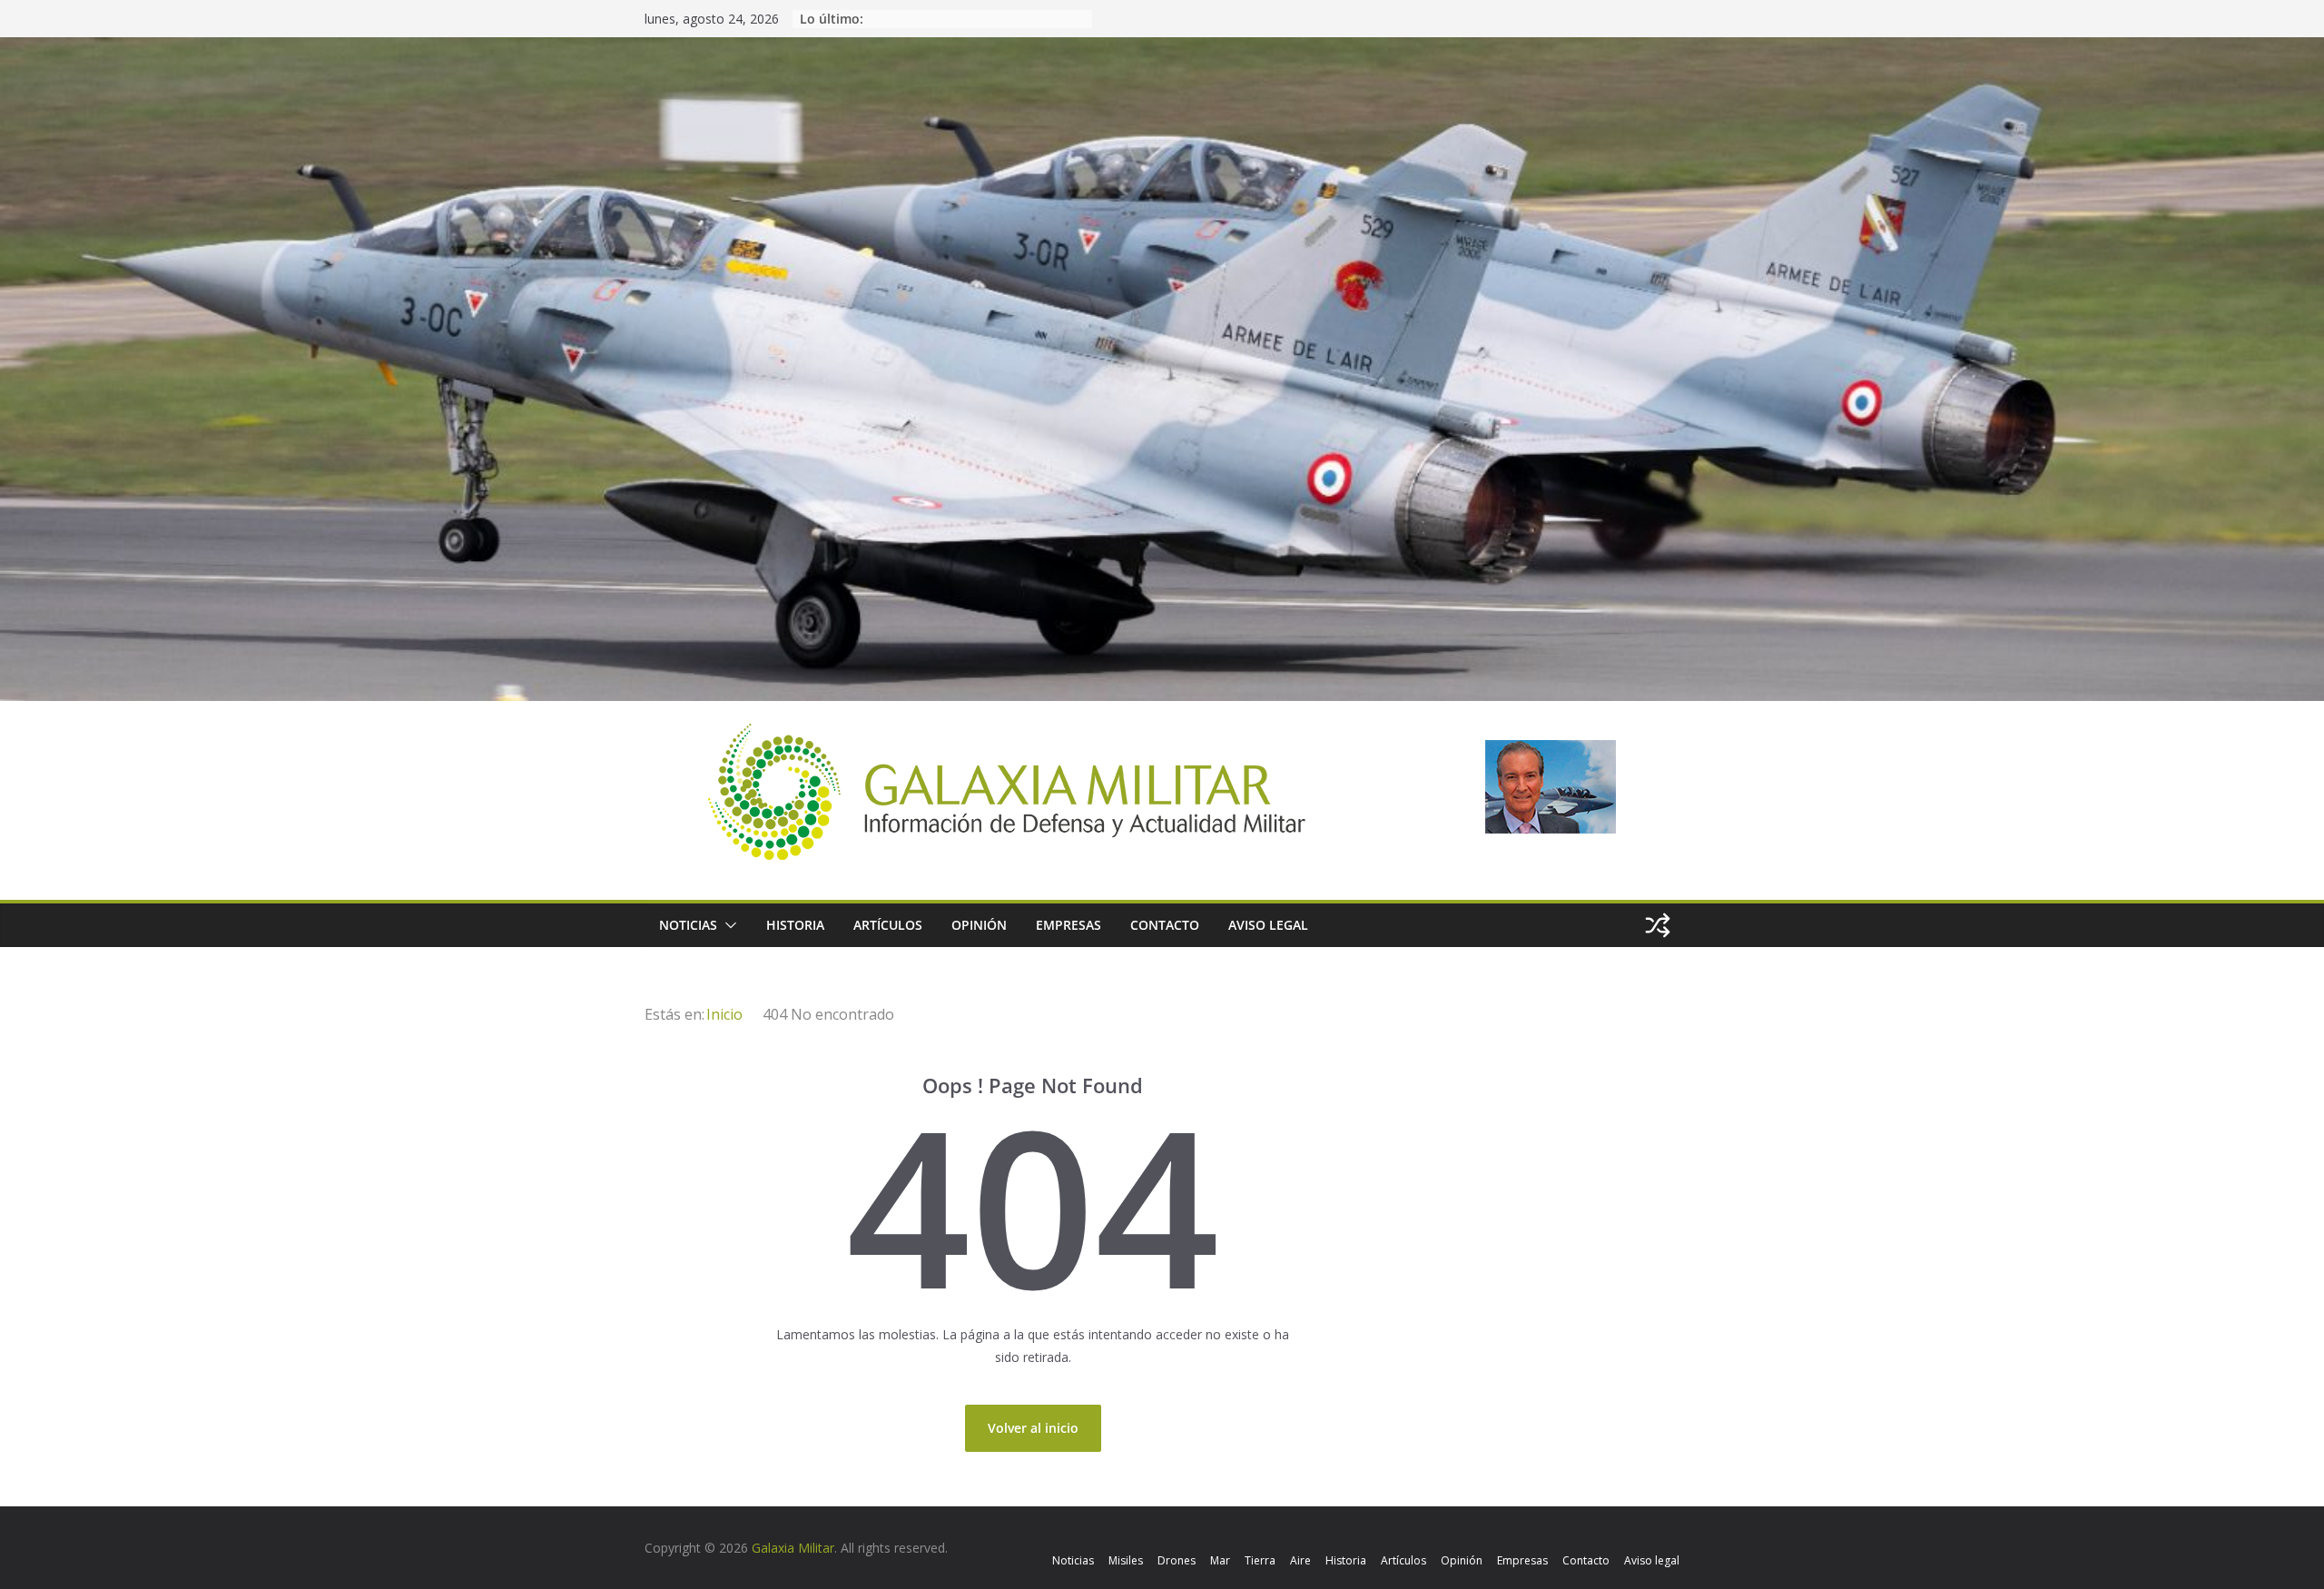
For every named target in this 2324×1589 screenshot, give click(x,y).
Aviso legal (1268, 925)
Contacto (1165, 925)
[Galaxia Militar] (1162, 49)
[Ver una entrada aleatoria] (1658, 925)
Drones (1177, 1560)
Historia (795, 925)
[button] (727, 925)
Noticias (688, 925)
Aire (1300, 1560)
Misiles (1126, 1560)
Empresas (1068, 925)
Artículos (888, 925)
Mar (1220, 1560)
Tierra (1260, 1560)
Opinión (979, 925)
